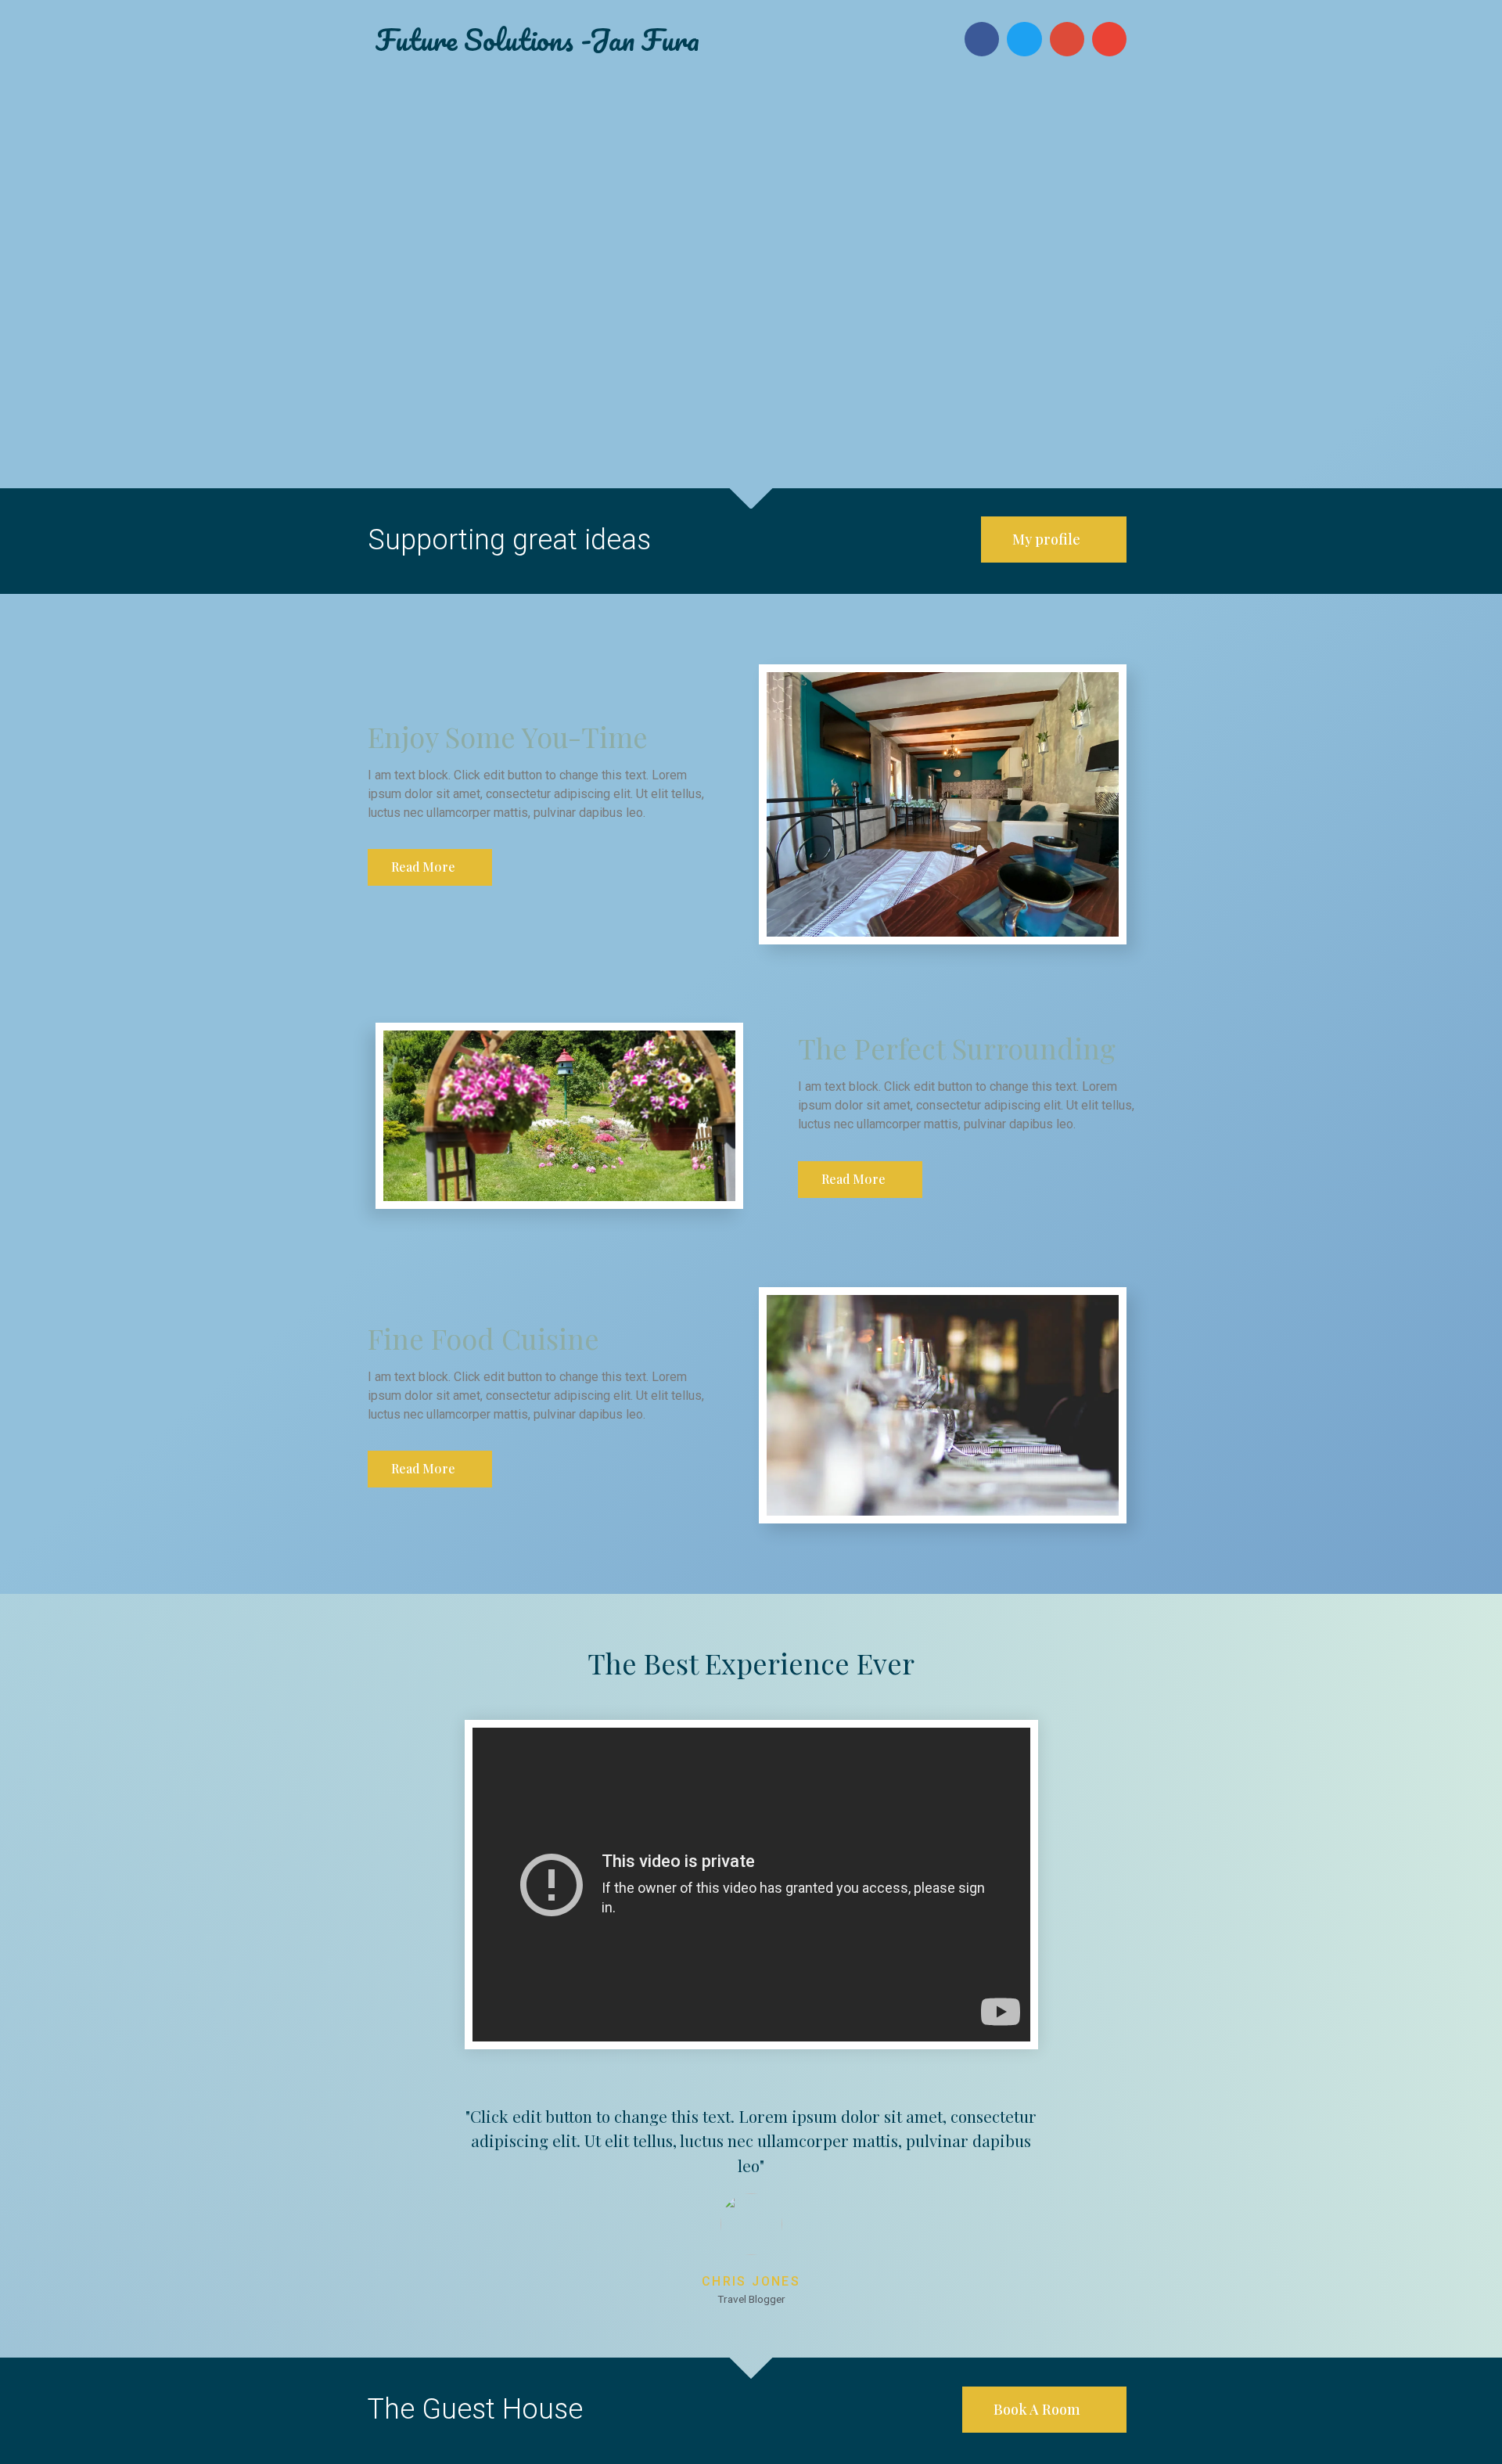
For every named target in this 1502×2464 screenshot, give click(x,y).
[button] (1054, 540)
